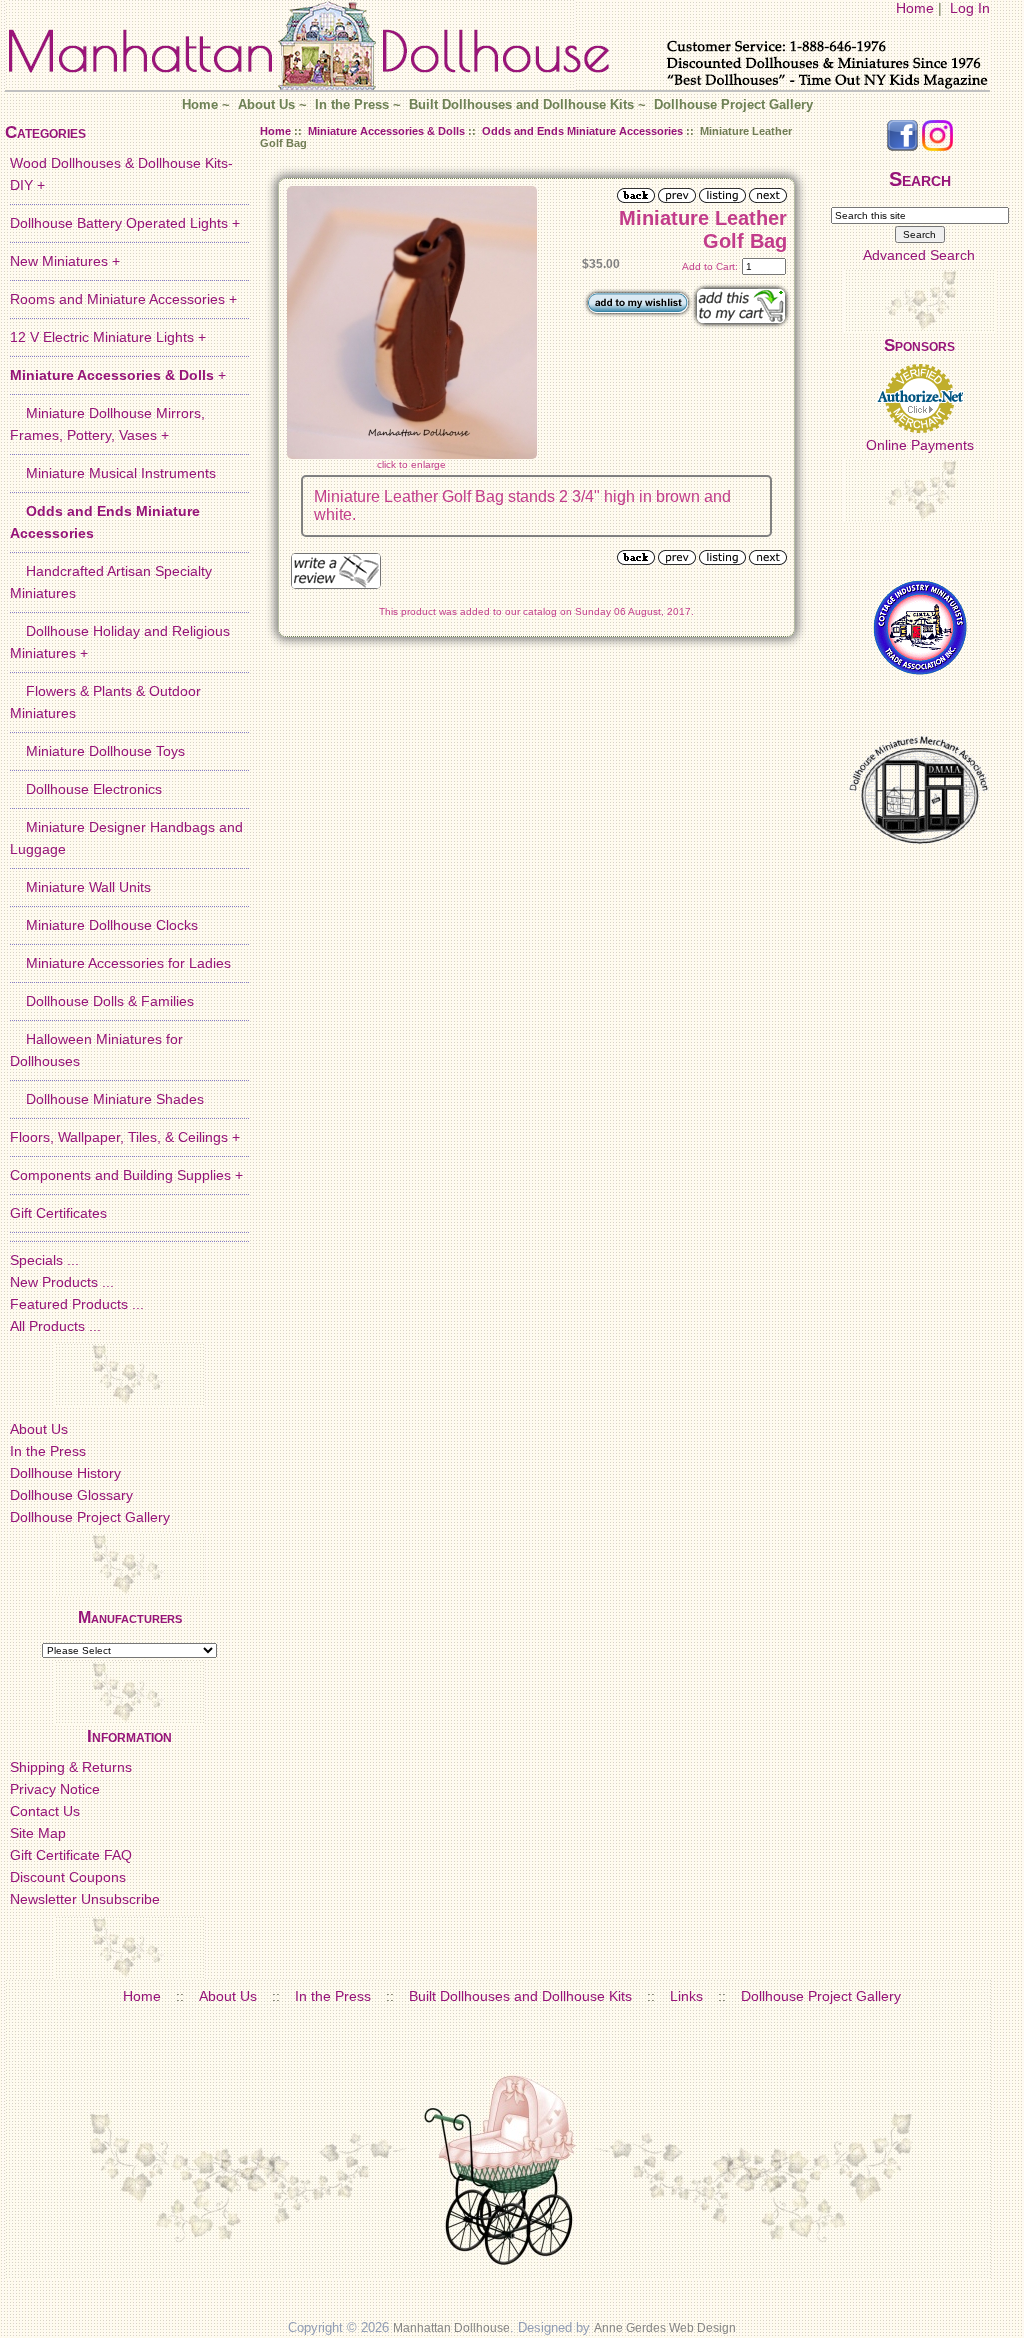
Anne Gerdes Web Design (665, 2328)
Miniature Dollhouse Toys (97, 751)
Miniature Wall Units (80, 887)
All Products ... (55, 1326)
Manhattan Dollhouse (451, 2328)
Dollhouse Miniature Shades (107, 1099)
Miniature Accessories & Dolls (386, 131)
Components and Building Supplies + (126, 1175)
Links (686, 1996)
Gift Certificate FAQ (71, 1855)
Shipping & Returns (71, 1767)
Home (915, 8)
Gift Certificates (58, 1213)
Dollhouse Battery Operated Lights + (125, 223)
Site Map (38, 1833)
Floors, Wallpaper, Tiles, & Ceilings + (125, 1137)
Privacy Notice (55, 1789)
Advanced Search (919, 255)
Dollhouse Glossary (71, 1495)
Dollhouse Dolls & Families (102, 1001)
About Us (266, 105)
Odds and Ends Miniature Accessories (582, 131)
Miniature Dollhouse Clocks (104, 925)
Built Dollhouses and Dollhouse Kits (521, 105)
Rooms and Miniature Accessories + (123, 299)
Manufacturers (130, 1617)
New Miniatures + (65, 261)
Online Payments (920, 445)
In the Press (352, 105)
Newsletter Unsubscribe (85, 1899)
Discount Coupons (68, 1877)
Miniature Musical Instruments (113, 473)
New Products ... (62, 1282)
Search (920, 179)
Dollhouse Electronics (86, 789)
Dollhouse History (65, 1473)
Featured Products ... (77, 1304)
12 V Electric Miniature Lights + (108, 337)
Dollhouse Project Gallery (733, 105)
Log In (970, 8)
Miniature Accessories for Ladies (120, 963)
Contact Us (45, 1811)
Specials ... (44, 1260)
